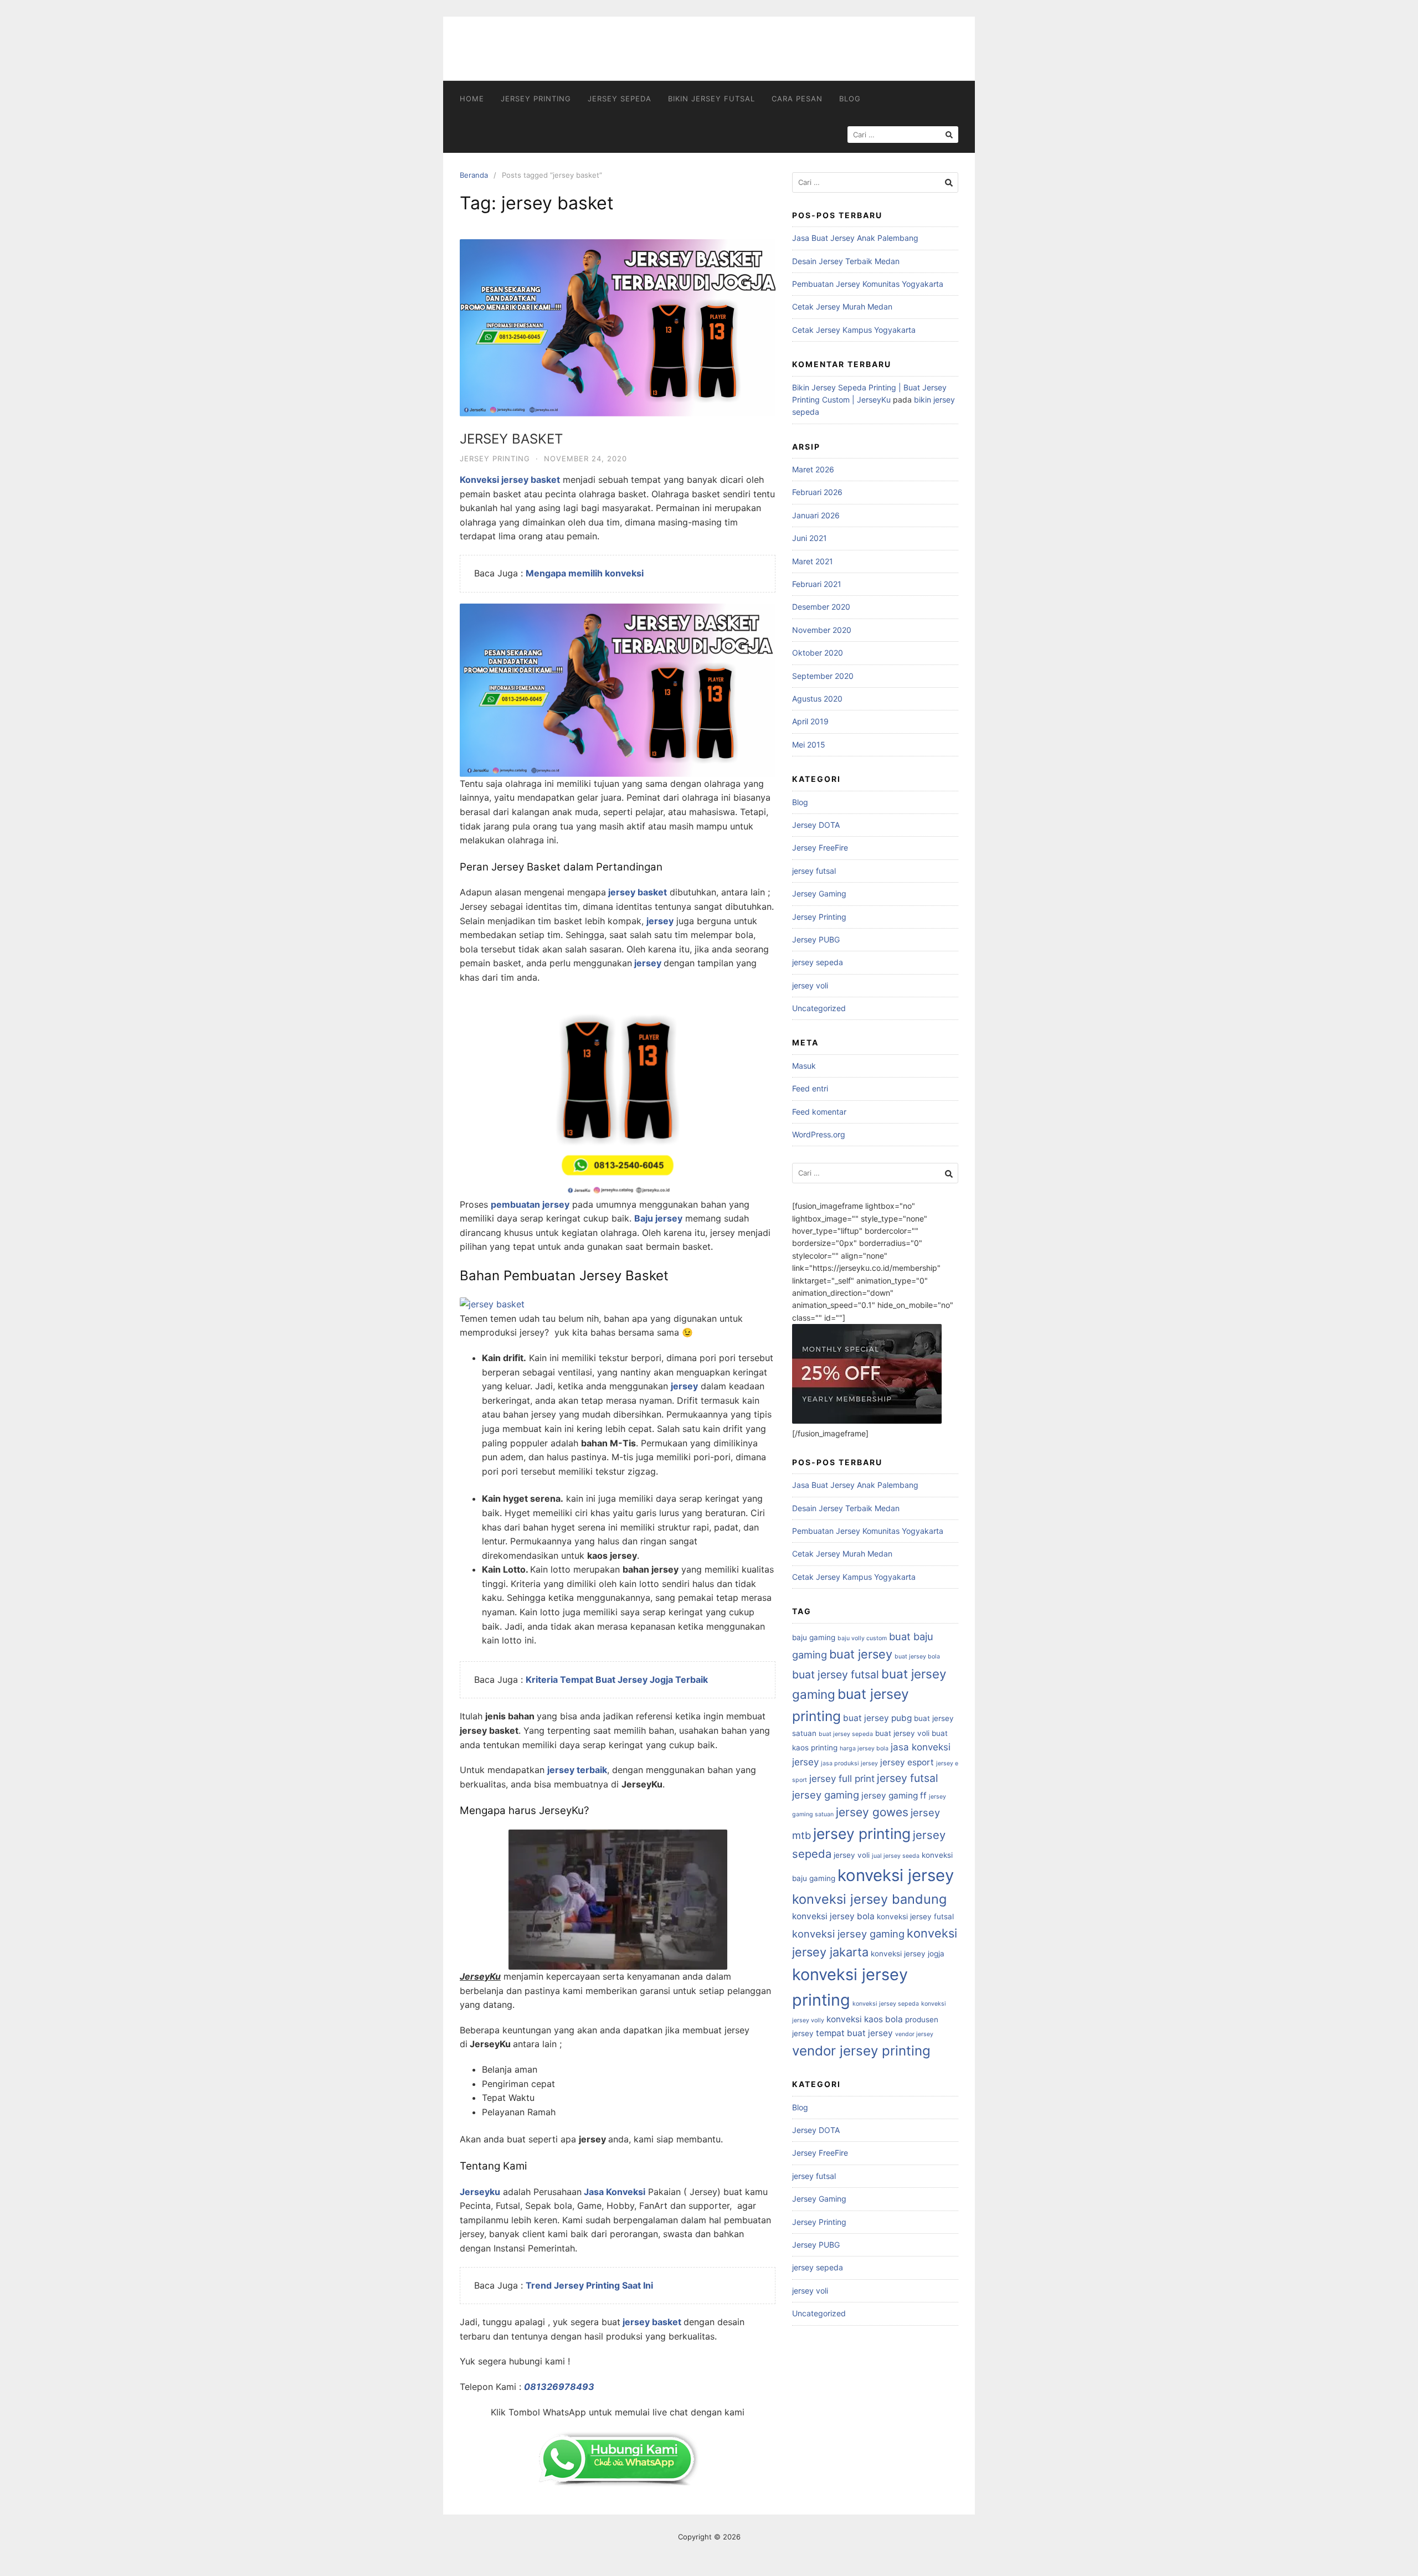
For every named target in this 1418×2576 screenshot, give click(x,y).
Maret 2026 (813, 469)
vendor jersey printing (861, 2051)
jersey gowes (872, 1812)
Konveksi (479, 480)
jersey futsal (814, 871)
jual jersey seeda (896, 1856)
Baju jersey (658, 1218)
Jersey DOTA (816, 825)
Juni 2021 (810, 538)
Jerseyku (480, 2192)
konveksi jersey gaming (848, 1934)
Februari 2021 (817, 584)
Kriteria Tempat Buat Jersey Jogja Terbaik (617, 1679)
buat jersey (861, 1654)
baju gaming (814, 1637)
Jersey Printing (536, 99)
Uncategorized (819, 1008)
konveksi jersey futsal (915, 1916)
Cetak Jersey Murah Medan (842, 306)
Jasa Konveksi (615, 2192)
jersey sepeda (620, 99)
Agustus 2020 (817, 699)
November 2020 (822, 630)
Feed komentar (819, 1112)
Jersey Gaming (819, 893)
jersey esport (907, 1762)
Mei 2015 (809, 745)
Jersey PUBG (816, 939)
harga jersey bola (864, 1748)
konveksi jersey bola (833, 1916)
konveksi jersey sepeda (886, 2004)
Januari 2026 (816, 515)
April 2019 (810, 721)
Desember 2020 (821, 607)
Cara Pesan (797, 99)
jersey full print (842, 1779)
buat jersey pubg (877, 1718)
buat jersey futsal (836, 1675)
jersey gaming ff (894, 1796)
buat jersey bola (917, 1657)
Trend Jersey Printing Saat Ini (589, 2285)
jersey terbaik (577, 1770)
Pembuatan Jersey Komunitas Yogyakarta (868, 284)
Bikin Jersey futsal (711, 99)
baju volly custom (862, 1638)
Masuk (804, 1066)
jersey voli (810, 985)
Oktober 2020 (818, 653)
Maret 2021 (813, 561)
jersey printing (862, 1833)
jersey (660, 921)
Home (472, 99)
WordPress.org (819, 1134)
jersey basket (531, 480)
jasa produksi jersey (849, 1763)
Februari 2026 (817, 492)
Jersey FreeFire (820, 847)
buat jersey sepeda (846, 1734)
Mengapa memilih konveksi (585, 573)
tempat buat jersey (854, 2033)
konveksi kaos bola (865, 2019)
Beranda (474, 175)
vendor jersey (914, 2034)
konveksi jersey (896, 1875)
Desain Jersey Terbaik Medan (846, 261)
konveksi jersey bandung (869, 1899)
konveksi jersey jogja (908, 1954)
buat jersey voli (902, 1733)
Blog (850, 99)
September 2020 (823, 676)
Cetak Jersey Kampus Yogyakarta (854, 330)
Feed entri (810, 1088)
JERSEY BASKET (511, 439)
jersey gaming (826, 1795)
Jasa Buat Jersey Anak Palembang (855, 238)
